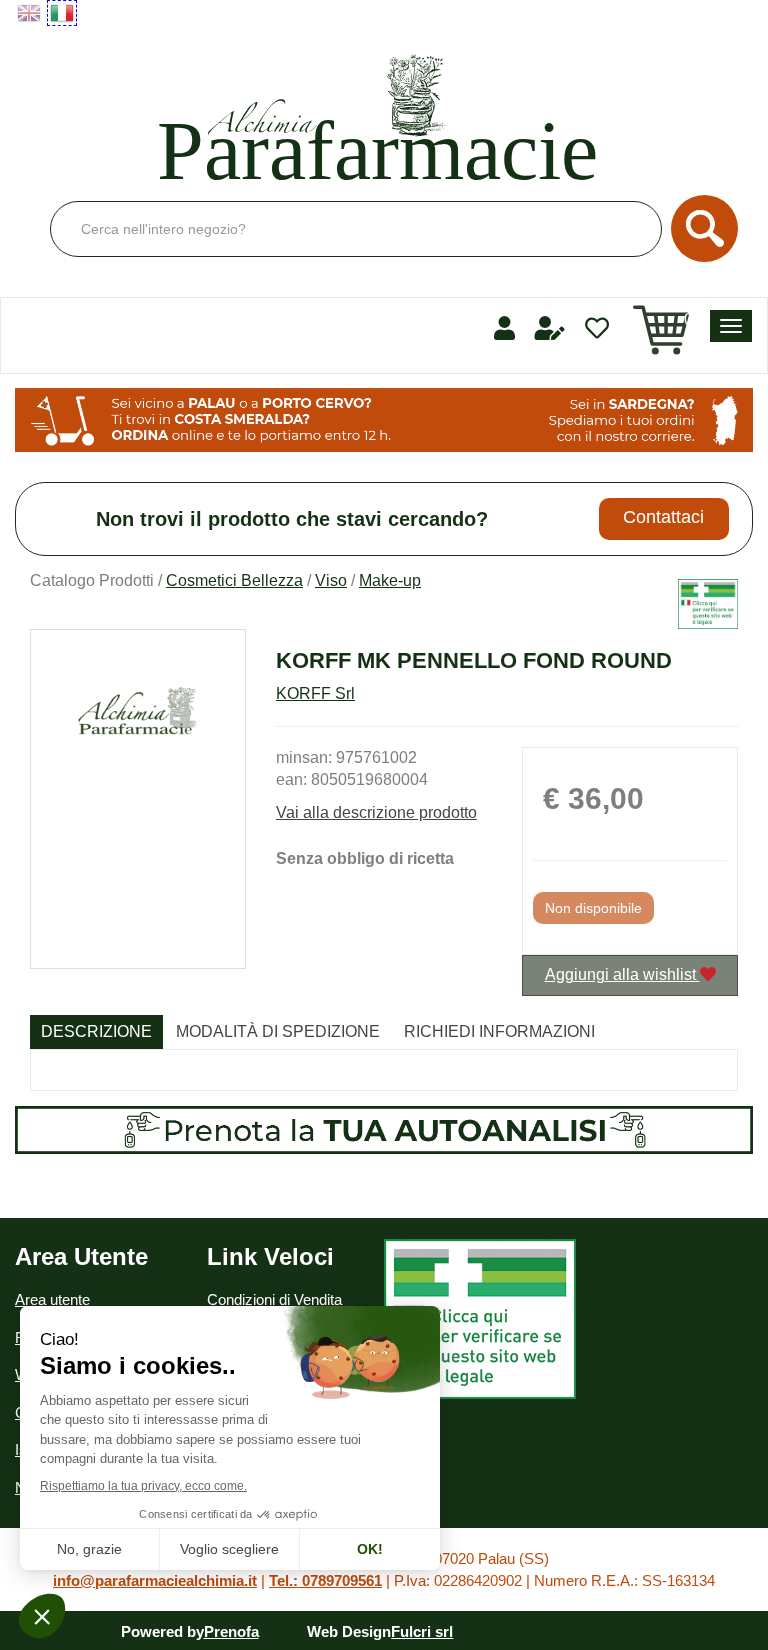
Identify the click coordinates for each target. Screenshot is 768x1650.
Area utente (52, 1299)
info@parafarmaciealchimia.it (155, 1580)
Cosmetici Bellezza (234, 580)
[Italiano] (62, 13)
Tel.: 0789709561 (325, 1580)
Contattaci (663, 517)
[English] (29, 13)
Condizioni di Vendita (274, 1299)
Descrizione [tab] (96, 1031)
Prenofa (231, 1631)
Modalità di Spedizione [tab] (278, 1031)
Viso (331, 580)
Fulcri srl (422, 1631)
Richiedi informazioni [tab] (499, 1031)
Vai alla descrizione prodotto (376, 812)
